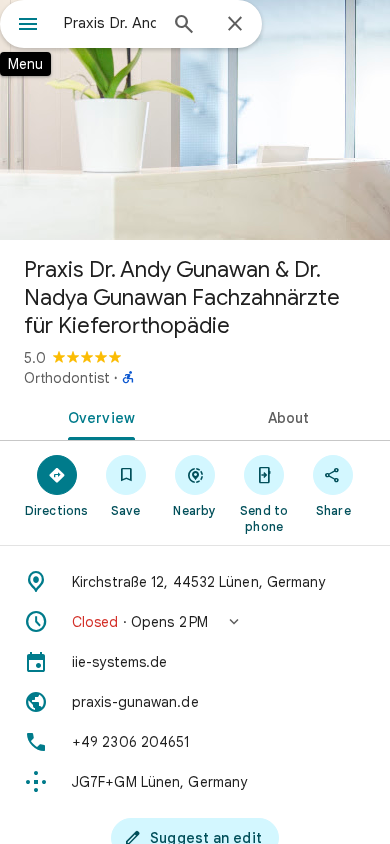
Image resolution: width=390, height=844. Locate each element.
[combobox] (110, 23)
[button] (195, 622)
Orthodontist (67, 378)
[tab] (97, 416)
